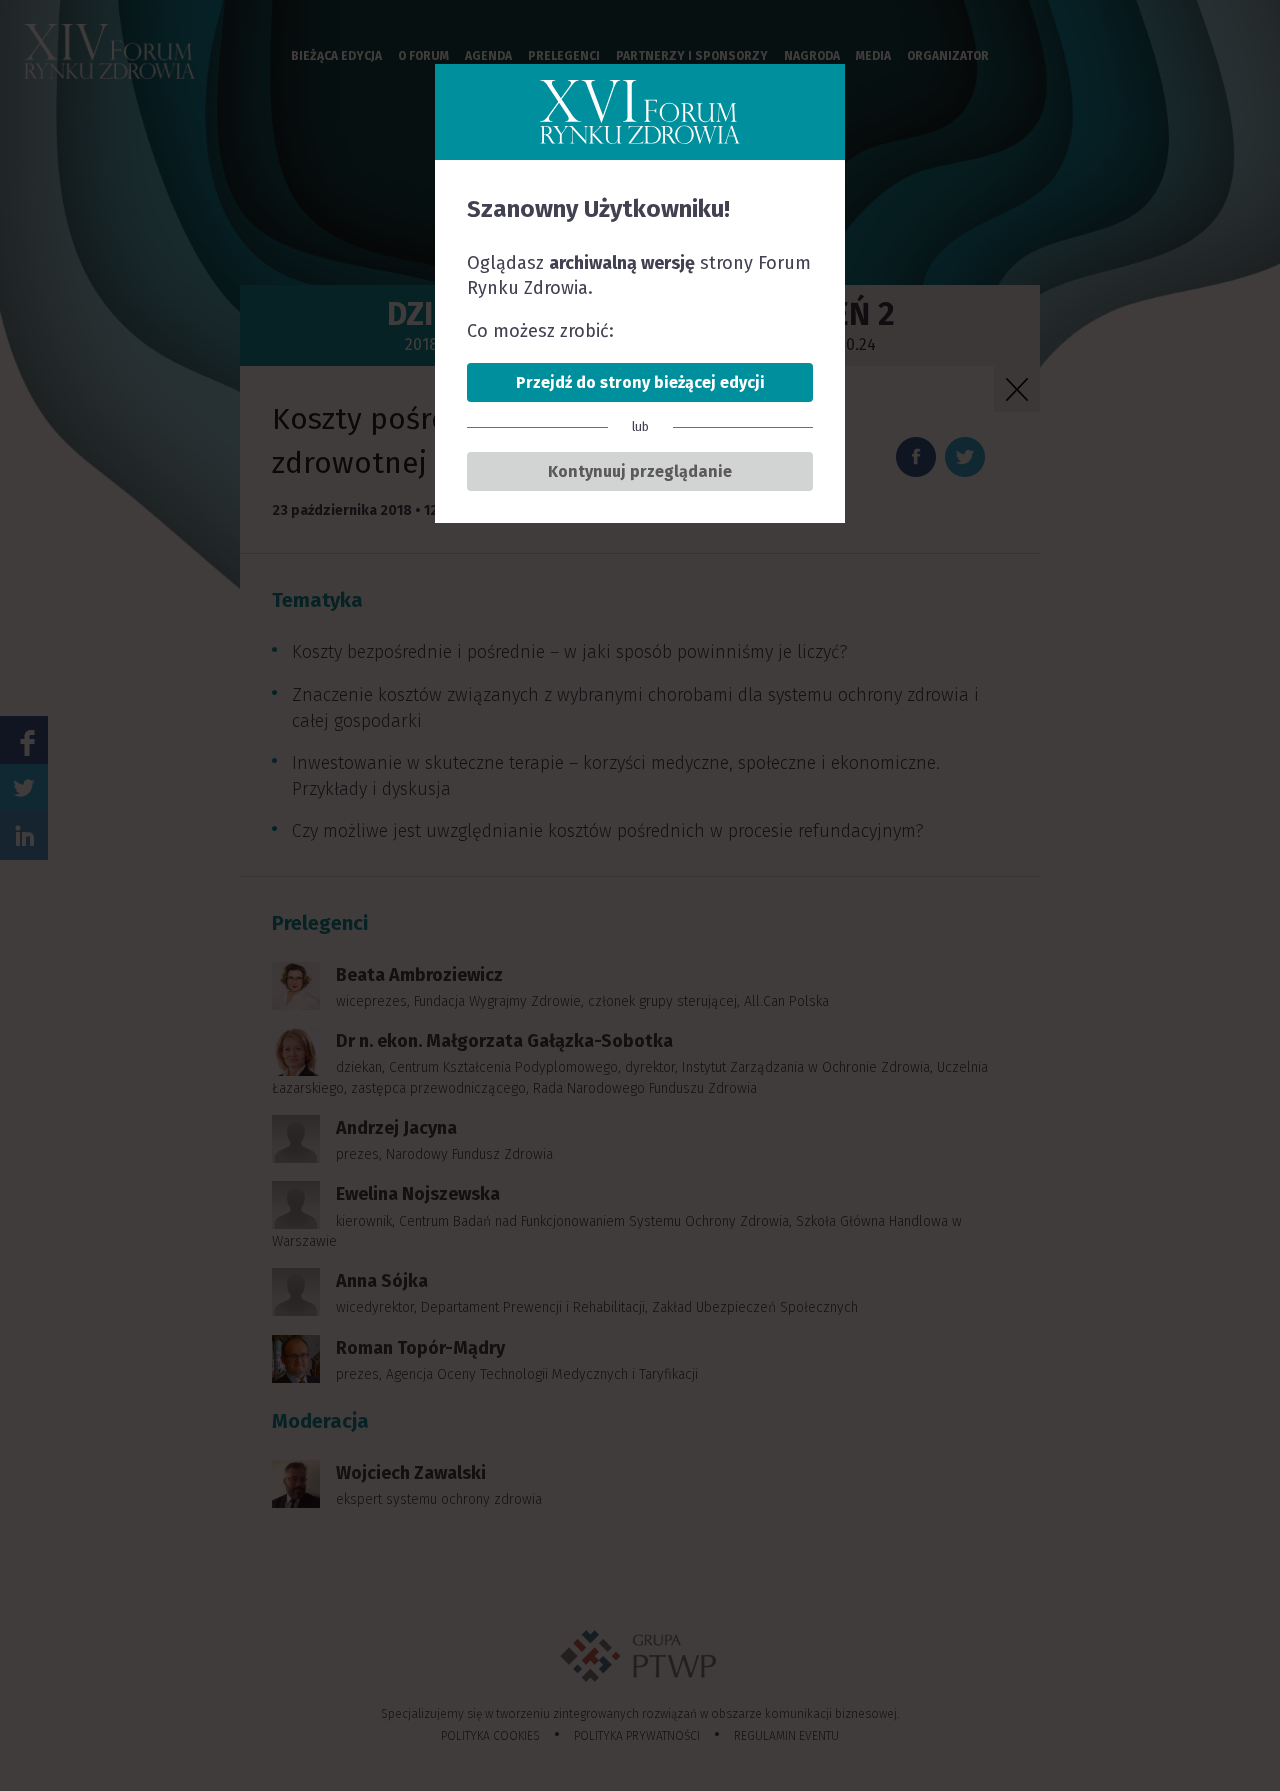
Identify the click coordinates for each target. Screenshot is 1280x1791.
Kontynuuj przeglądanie (640, 471)
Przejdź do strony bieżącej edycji (640, 382)
